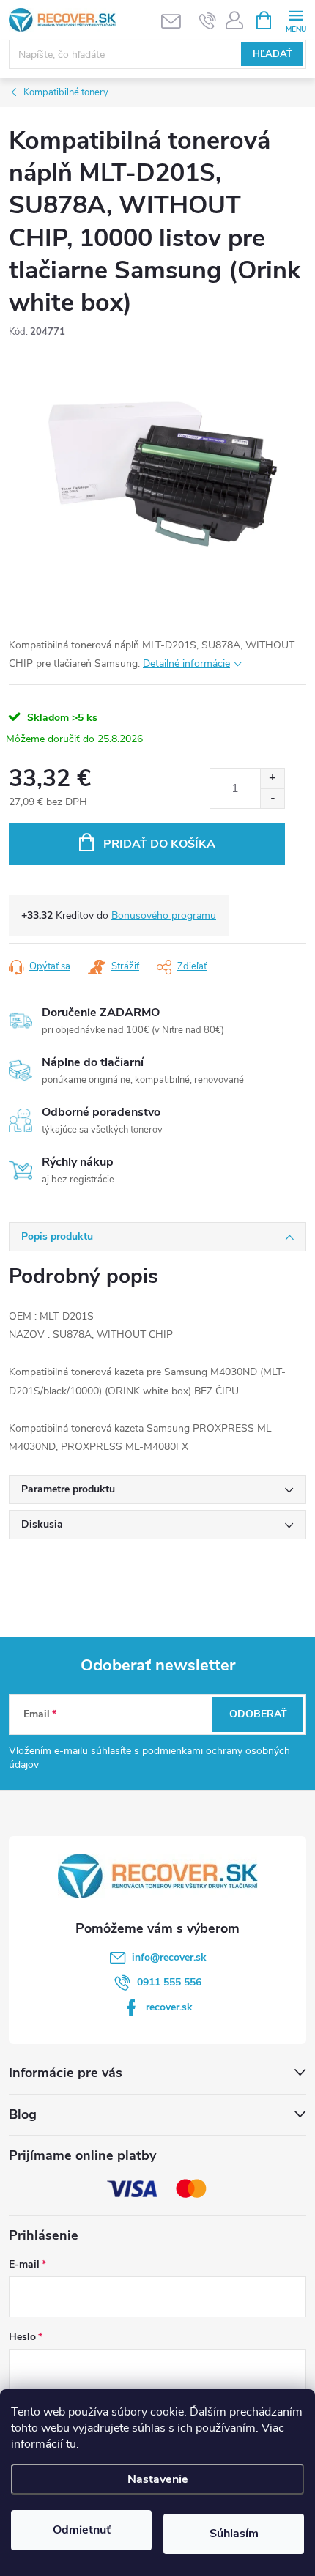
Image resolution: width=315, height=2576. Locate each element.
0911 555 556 (169, 1982)
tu (71, 2444)
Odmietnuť (82, 2530)
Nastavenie (158, 2479)
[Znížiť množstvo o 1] (272, 798)
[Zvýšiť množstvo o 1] (272, 778)
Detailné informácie (186, 663)
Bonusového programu (164, 915)
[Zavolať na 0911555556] (208, 21)
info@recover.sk (169, 1957)
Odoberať (258, 1714)
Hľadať (273, 54)
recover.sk (169, 2007)
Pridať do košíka (159, 844)
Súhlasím (234, 2534)
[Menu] (296, 19)
